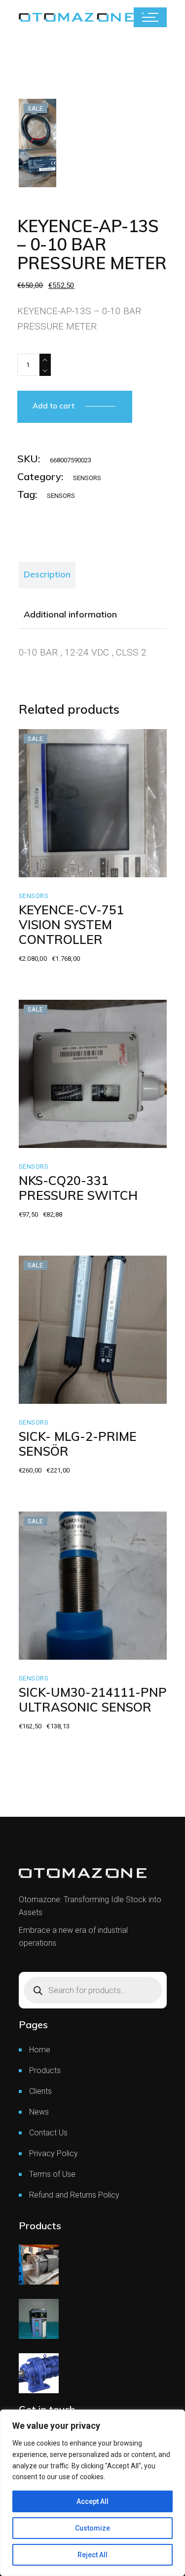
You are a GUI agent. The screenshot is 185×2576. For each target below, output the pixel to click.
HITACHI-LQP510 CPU (105, 2325)
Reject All (92, 2555)
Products (45, 2070)
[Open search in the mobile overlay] (93, 1990)
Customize (92, 2528)
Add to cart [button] (59, 867)
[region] (92, 2493)
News (39, 2112)
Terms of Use (52, 2174)
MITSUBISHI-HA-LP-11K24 (113, 2270)
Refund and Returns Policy (74, 2195)
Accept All (92, 2501)
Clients (40, 2091)
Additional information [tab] (70, 614)
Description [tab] (47, 574)
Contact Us (48, 2133)
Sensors (87, 478)
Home (40, 2050)
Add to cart (54, 406)
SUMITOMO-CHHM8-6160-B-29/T (117, 2379)
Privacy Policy (54, 2153)
